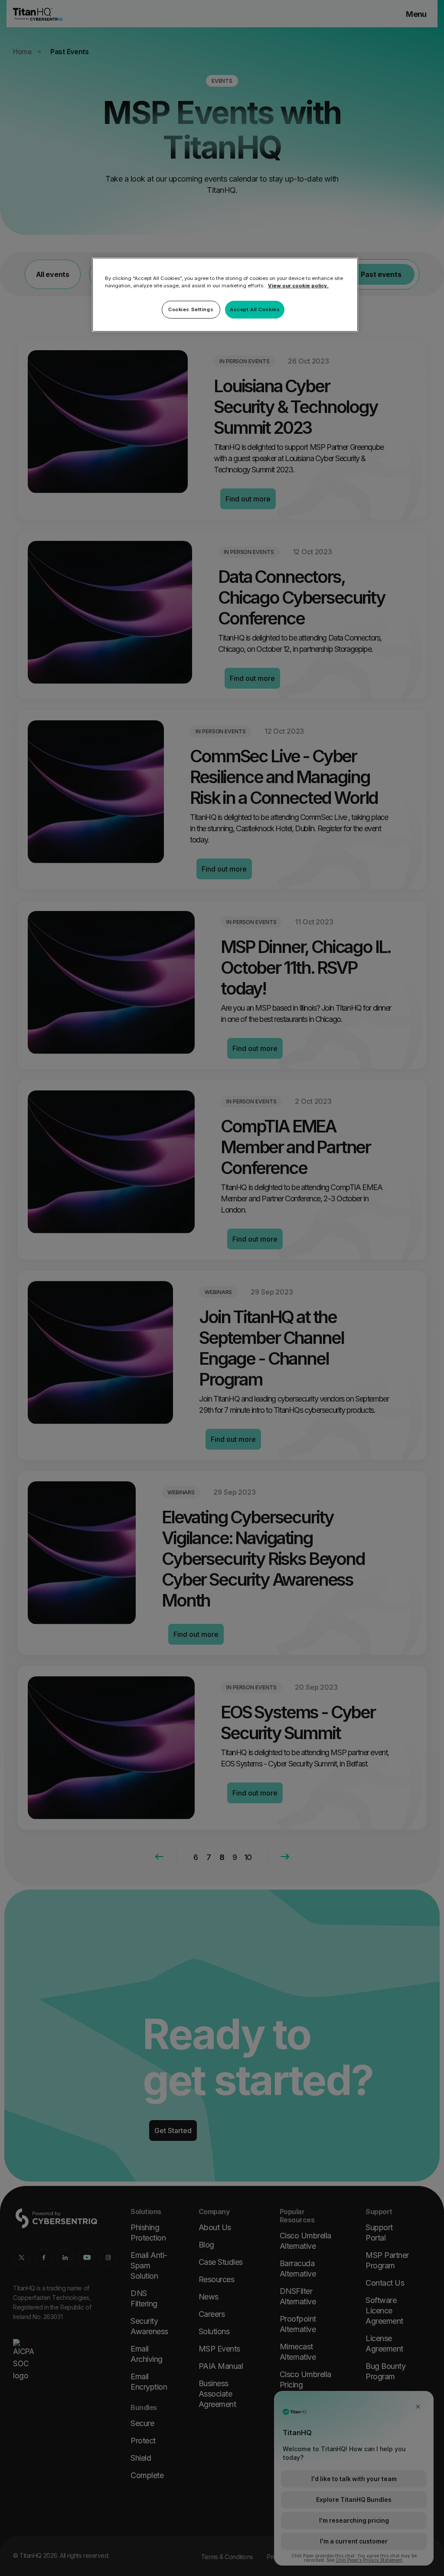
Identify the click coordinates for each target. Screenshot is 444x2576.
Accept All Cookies (255, 309)
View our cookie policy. (298, 286)
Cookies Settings (191, 309)
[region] (225, 295)
